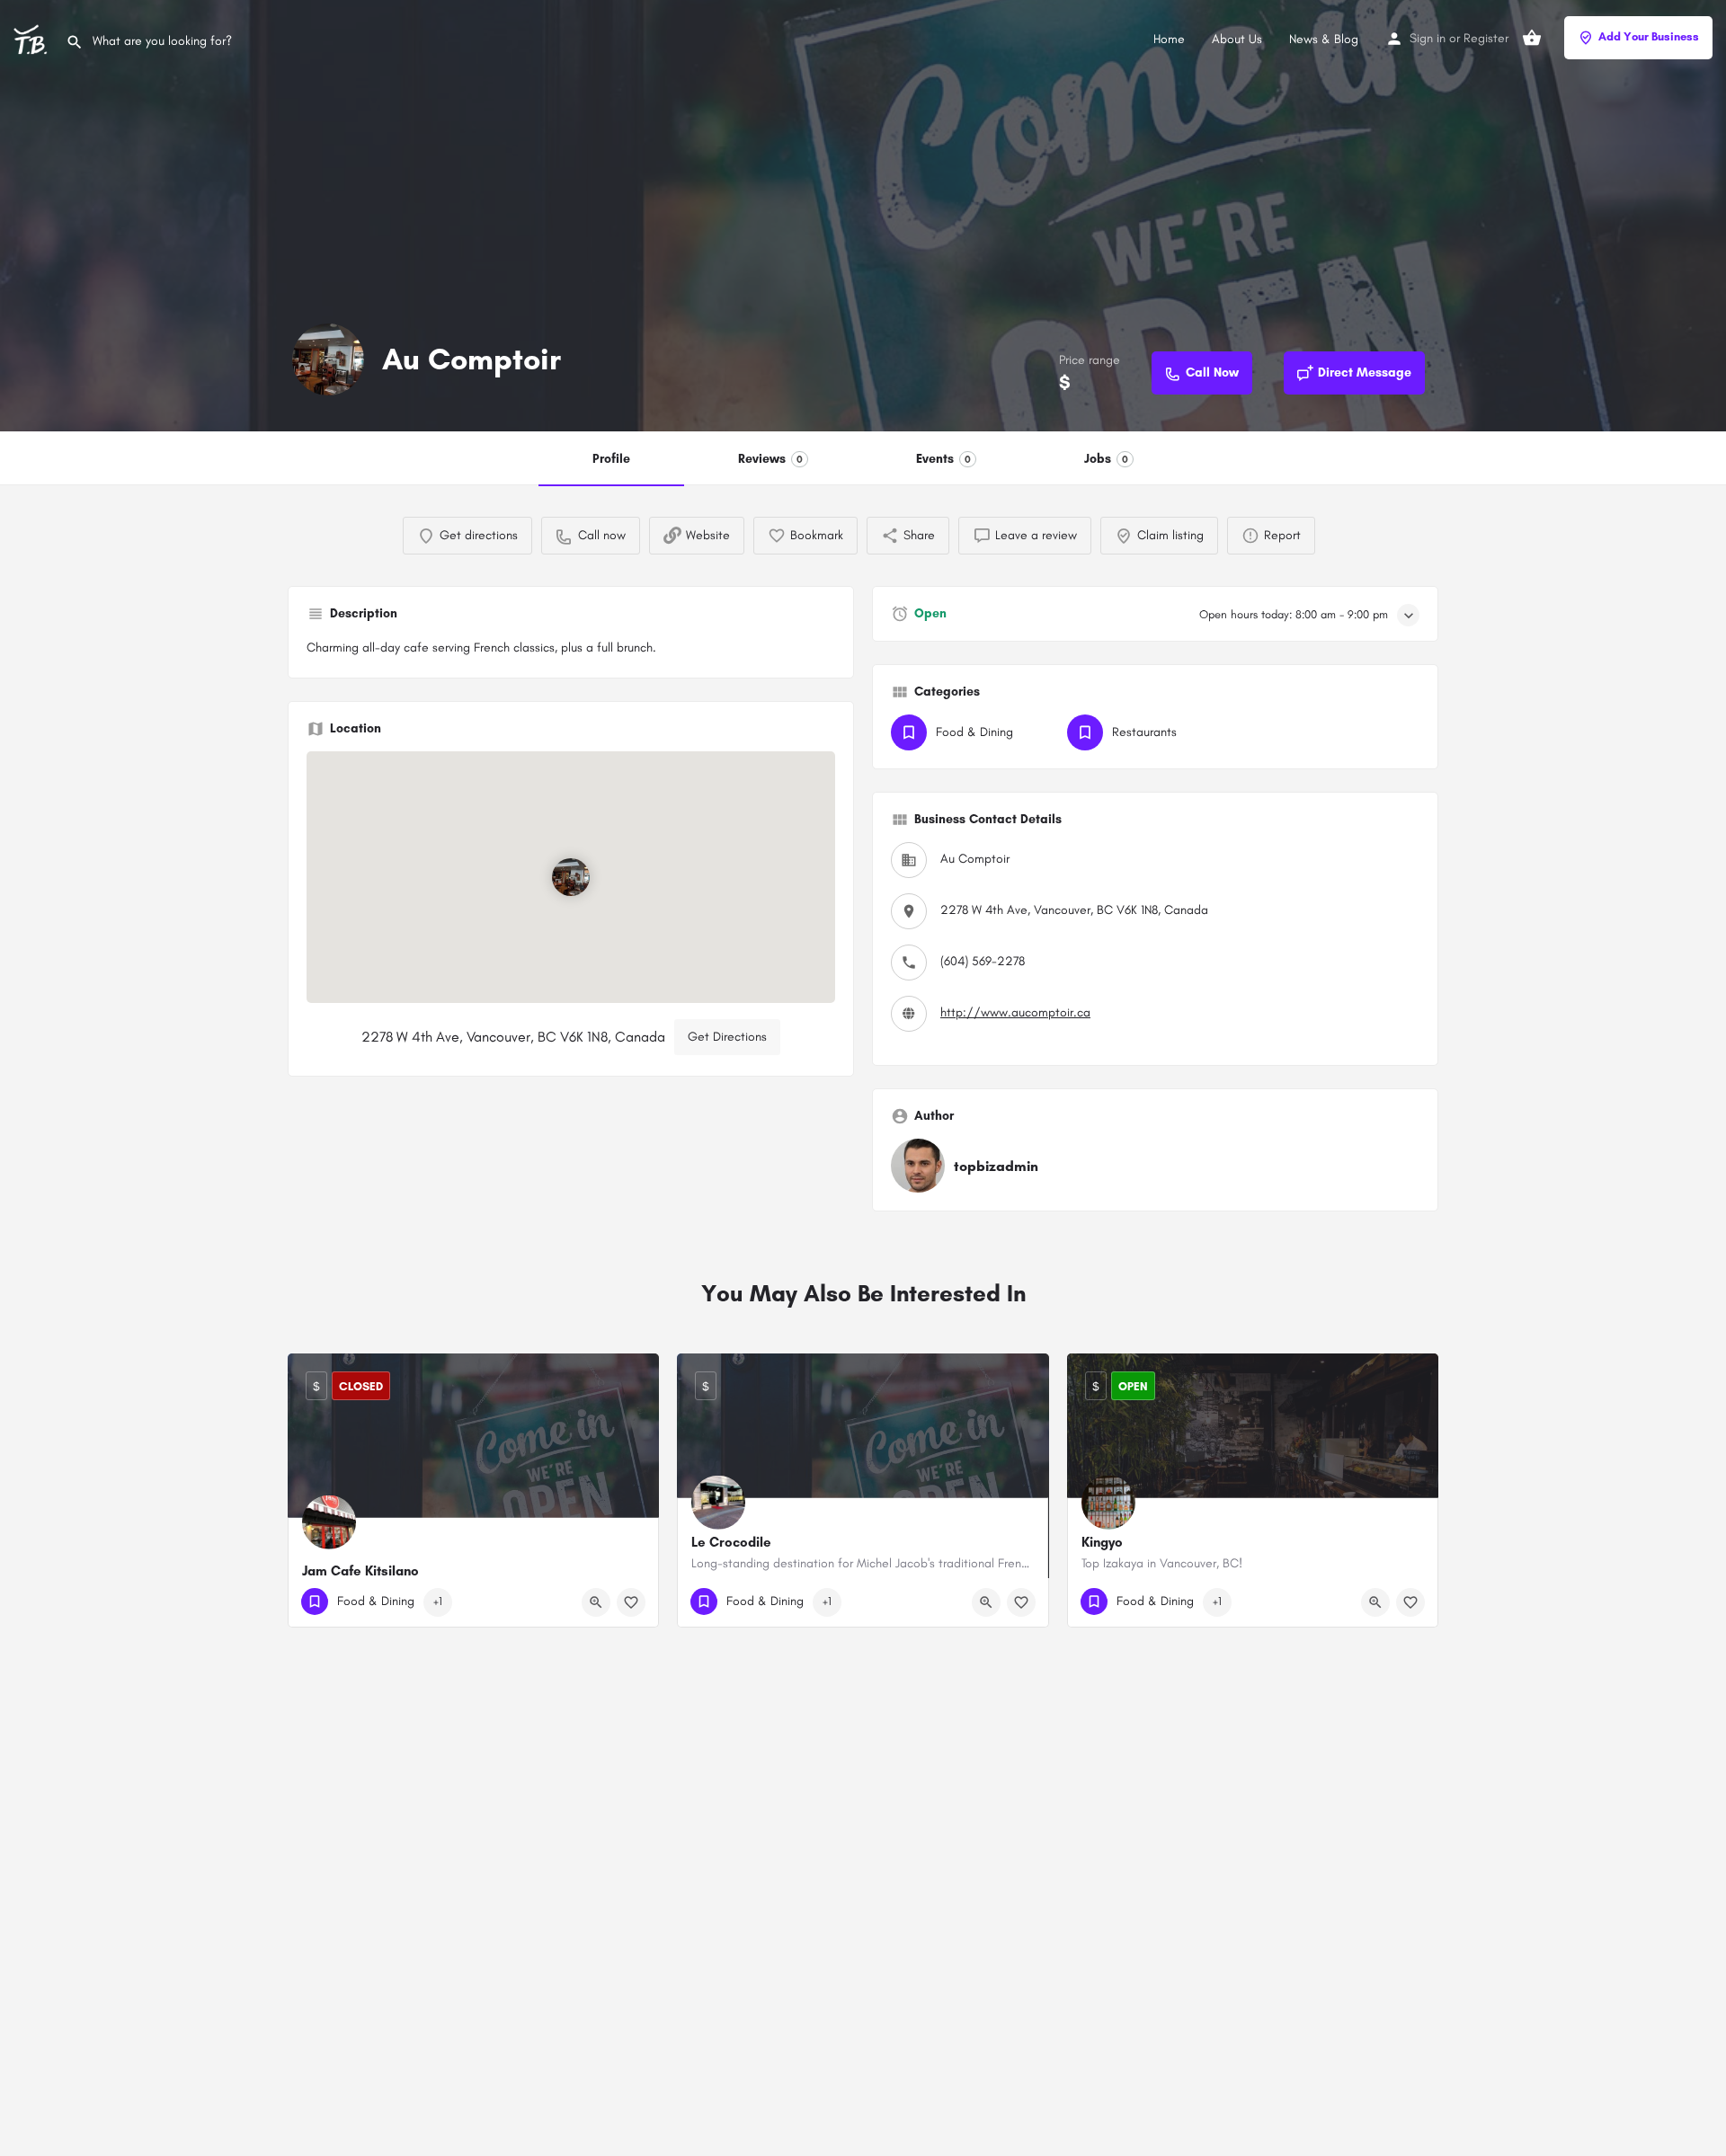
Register (1486, 38)
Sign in (1428, 38)
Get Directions (727, 1037)
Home (1169, 39)
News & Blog (1324, 39)
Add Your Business (1649, 36)
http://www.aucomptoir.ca (1015, 1012)
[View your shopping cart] (1532, 38)
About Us (1237, 39)
